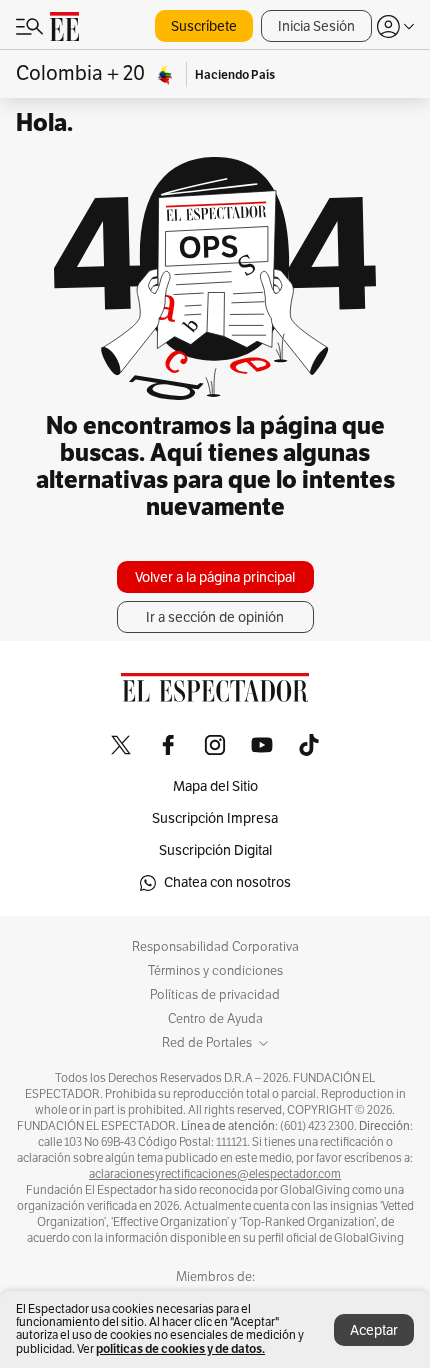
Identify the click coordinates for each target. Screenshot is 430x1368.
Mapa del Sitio (215, 786)
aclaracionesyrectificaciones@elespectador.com (215, 1174)
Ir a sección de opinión (215, 617)
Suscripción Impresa (215, 818)
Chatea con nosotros (227, 882)
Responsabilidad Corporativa (215, 947)
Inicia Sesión (316, 26)
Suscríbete (204, 26)
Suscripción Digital (215, 850)
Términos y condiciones (215, 971)
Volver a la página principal (215, 577)
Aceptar (374, 1330)
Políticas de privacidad (215, 995)
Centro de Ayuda (215, 1019)
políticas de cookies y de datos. (180, 1348)
